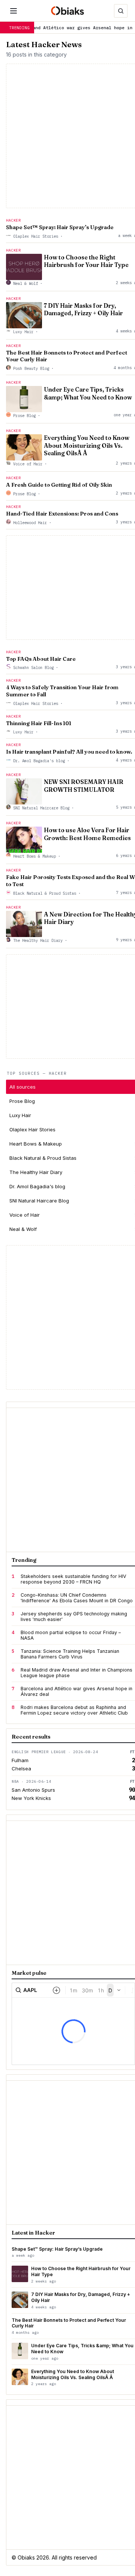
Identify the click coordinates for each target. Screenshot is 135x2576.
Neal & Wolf (25, 283)
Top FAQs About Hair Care (41, 659)
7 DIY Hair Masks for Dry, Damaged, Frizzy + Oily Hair (83, 309)
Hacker (13, 220)
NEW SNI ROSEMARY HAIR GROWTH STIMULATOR (84, 786)
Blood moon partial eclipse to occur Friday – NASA (71, 1635)
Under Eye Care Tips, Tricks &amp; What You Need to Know (88, 393)
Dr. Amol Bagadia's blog (39, 761)
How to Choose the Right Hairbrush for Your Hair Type (86, 261)
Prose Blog (24, 416)
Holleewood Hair (30, 523)
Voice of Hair (28, 464)
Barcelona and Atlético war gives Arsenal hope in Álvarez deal (76, 1691)
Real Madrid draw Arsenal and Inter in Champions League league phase (76, 1673)
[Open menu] (13, 11)
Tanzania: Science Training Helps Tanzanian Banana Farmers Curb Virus (70, 1654)
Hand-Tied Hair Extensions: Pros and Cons (62, 514)
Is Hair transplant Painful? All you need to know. (69, 752)
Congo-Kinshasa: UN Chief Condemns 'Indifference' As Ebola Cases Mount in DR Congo (77, 1598)
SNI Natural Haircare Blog (41, 808)
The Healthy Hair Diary (38, 940)
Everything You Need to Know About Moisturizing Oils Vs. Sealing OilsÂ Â (87, 445)
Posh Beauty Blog (31, 368)
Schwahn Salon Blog (33, 667)
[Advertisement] (67, 1317)
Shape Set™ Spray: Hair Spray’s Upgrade (60, 227)
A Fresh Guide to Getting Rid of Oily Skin (59, 485)
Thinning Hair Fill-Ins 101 (39, 723)
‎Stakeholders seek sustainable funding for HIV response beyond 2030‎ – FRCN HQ (73, 1579)
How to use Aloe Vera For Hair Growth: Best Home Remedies (87, 834)
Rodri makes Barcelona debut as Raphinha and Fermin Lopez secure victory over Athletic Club (74, 1710)
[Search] (121, 11)
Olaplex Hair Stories (36, 236)
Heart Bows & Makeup (34, 856)
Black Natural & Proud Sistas (45, 893)
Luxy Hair (23, 332)
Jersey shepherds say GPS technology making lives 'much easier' (74, 1617)
